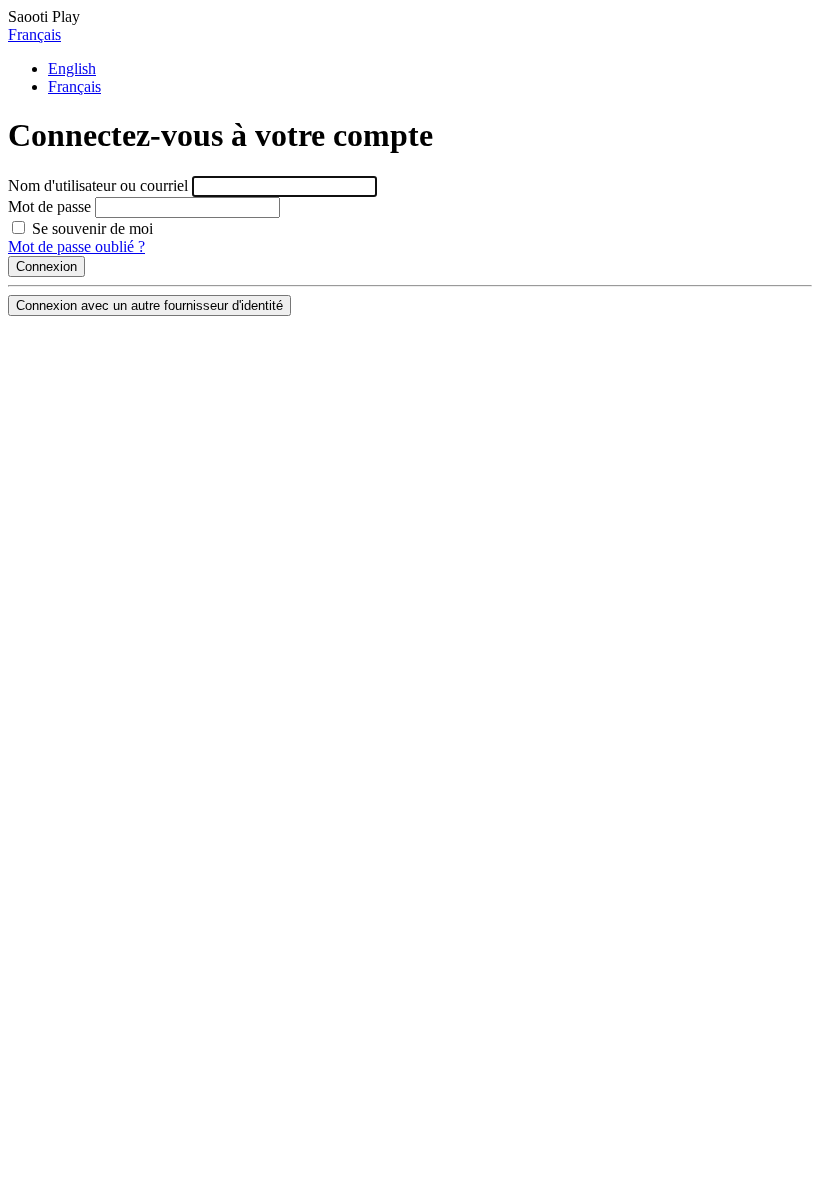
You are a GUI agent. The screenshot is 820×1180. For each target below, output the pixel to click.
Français (34, 34)
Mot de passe (49, 206)
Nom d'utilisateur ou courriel (98, 185)
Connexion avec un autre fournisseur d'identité (149, 305)
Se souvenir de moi (90, 228)
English (72, 68)
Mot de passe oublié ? (76, 246)
